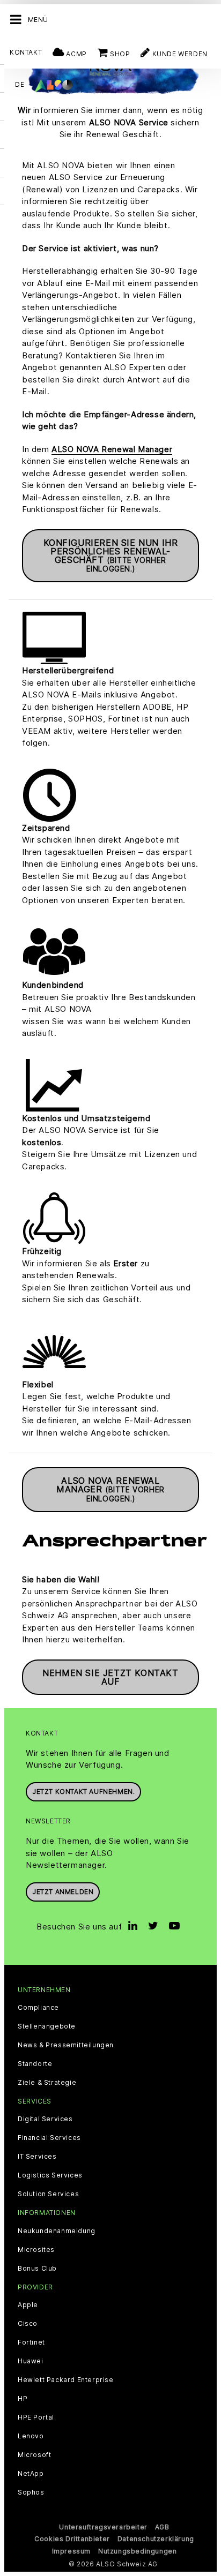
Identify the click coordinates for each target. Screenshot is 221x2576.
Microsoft (34, 2455)
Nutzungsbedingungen (137, 2551)
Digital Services (45, 2119)
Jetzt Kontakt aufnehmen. (83, 1792)
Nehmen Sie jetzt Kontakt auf (110, 1677)
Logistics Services (50, 2175)
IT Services (37, 2157)
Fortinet (31, 2342)
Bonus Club (37, 2269)
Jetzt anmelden (63, 1892)
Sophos (31, 2492)
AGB (162, 2527)
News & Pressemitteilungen (66, 2045)
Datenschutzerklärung (156, 2539)
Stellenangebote (47, 2026)
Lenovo (31, 2436)
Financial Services (49, 2138)
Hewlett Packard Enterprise (66, 2380)
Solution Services (48, 2194)
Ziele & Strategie (47, 2083)
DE (20, 84)
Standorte (35, 2064)
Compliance (38, 2008)
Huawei (31, 2361)
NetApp (31, 2474)
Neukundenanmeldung (57, 2231)
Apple (28, 2305)
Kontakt (26, 52)
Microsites (36, 2250)
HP (23, 2399)
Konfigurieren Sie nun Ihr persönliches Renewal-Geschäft (111, 555)
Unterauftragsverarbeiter (103, 2527)
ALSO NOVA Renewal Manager (112, 449)
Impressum (71, 2551)
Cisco (28, 2324)
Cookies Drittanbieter (72, 2539)
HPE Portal (36, 2417)
